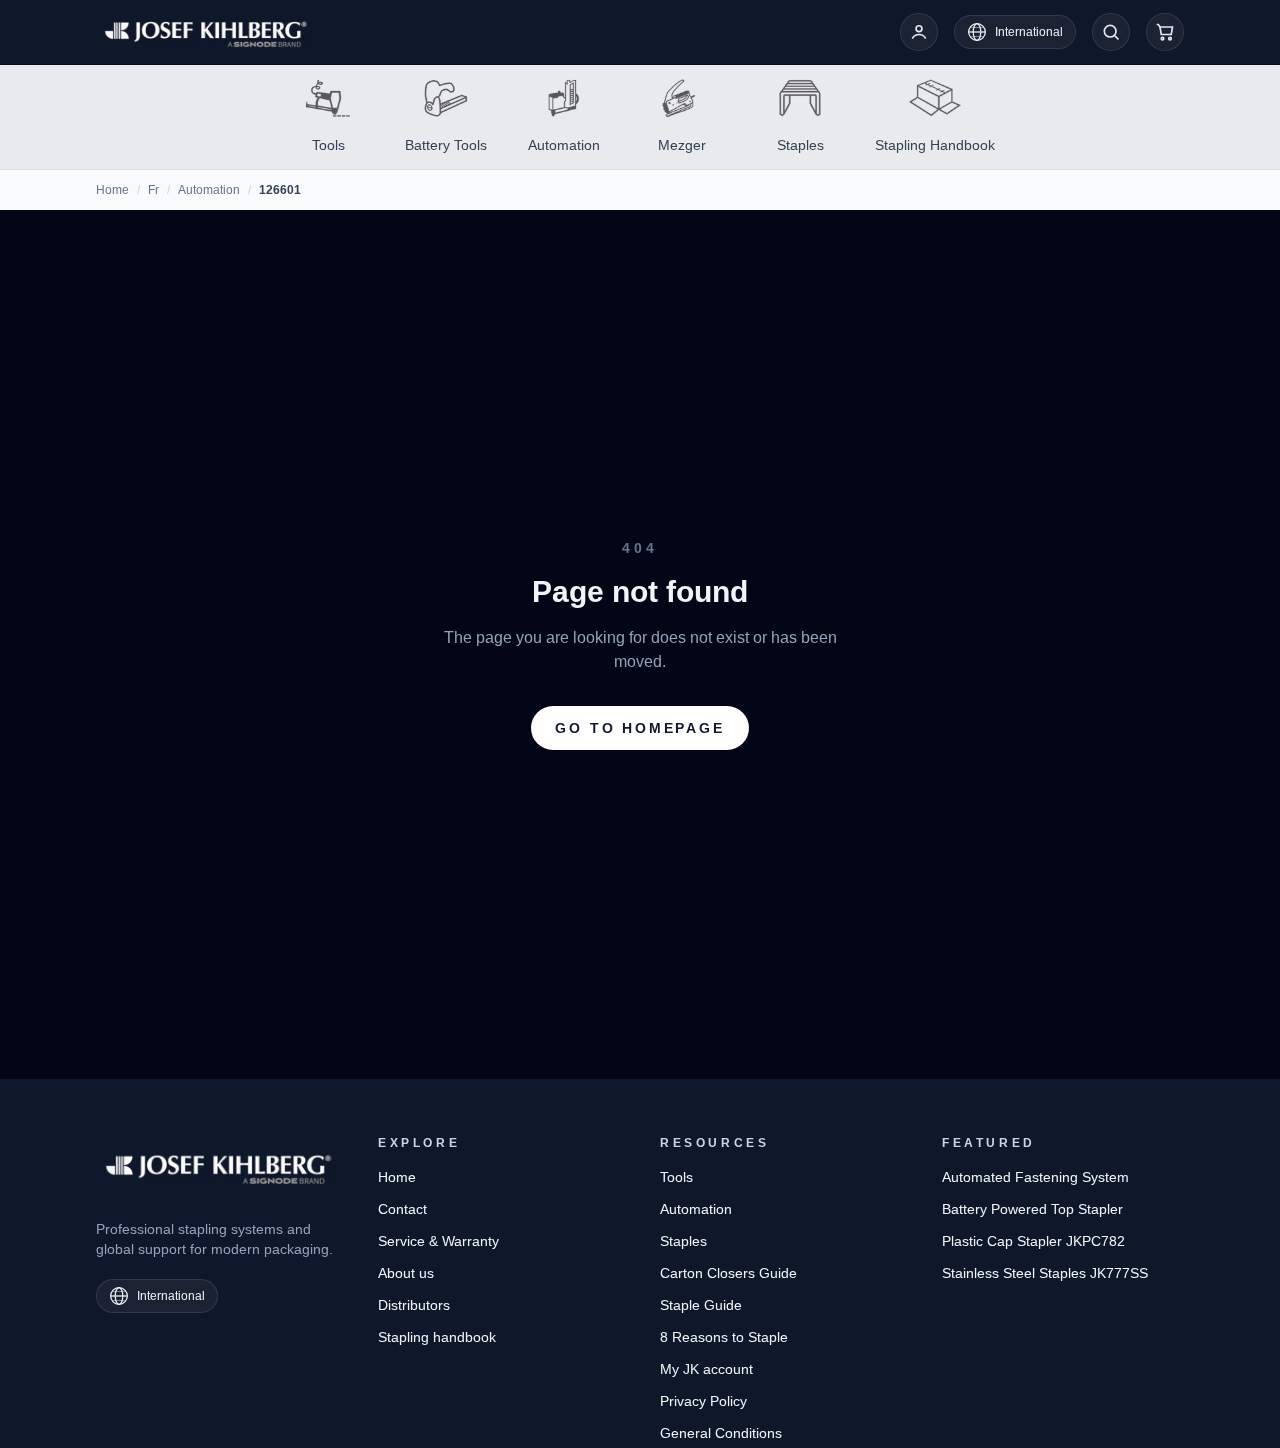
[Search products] (1111, 32)
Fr (153, 190)
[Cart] (1165, 32)
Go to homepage (639, 728)
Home (112, 190)
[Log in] (919, 32)
